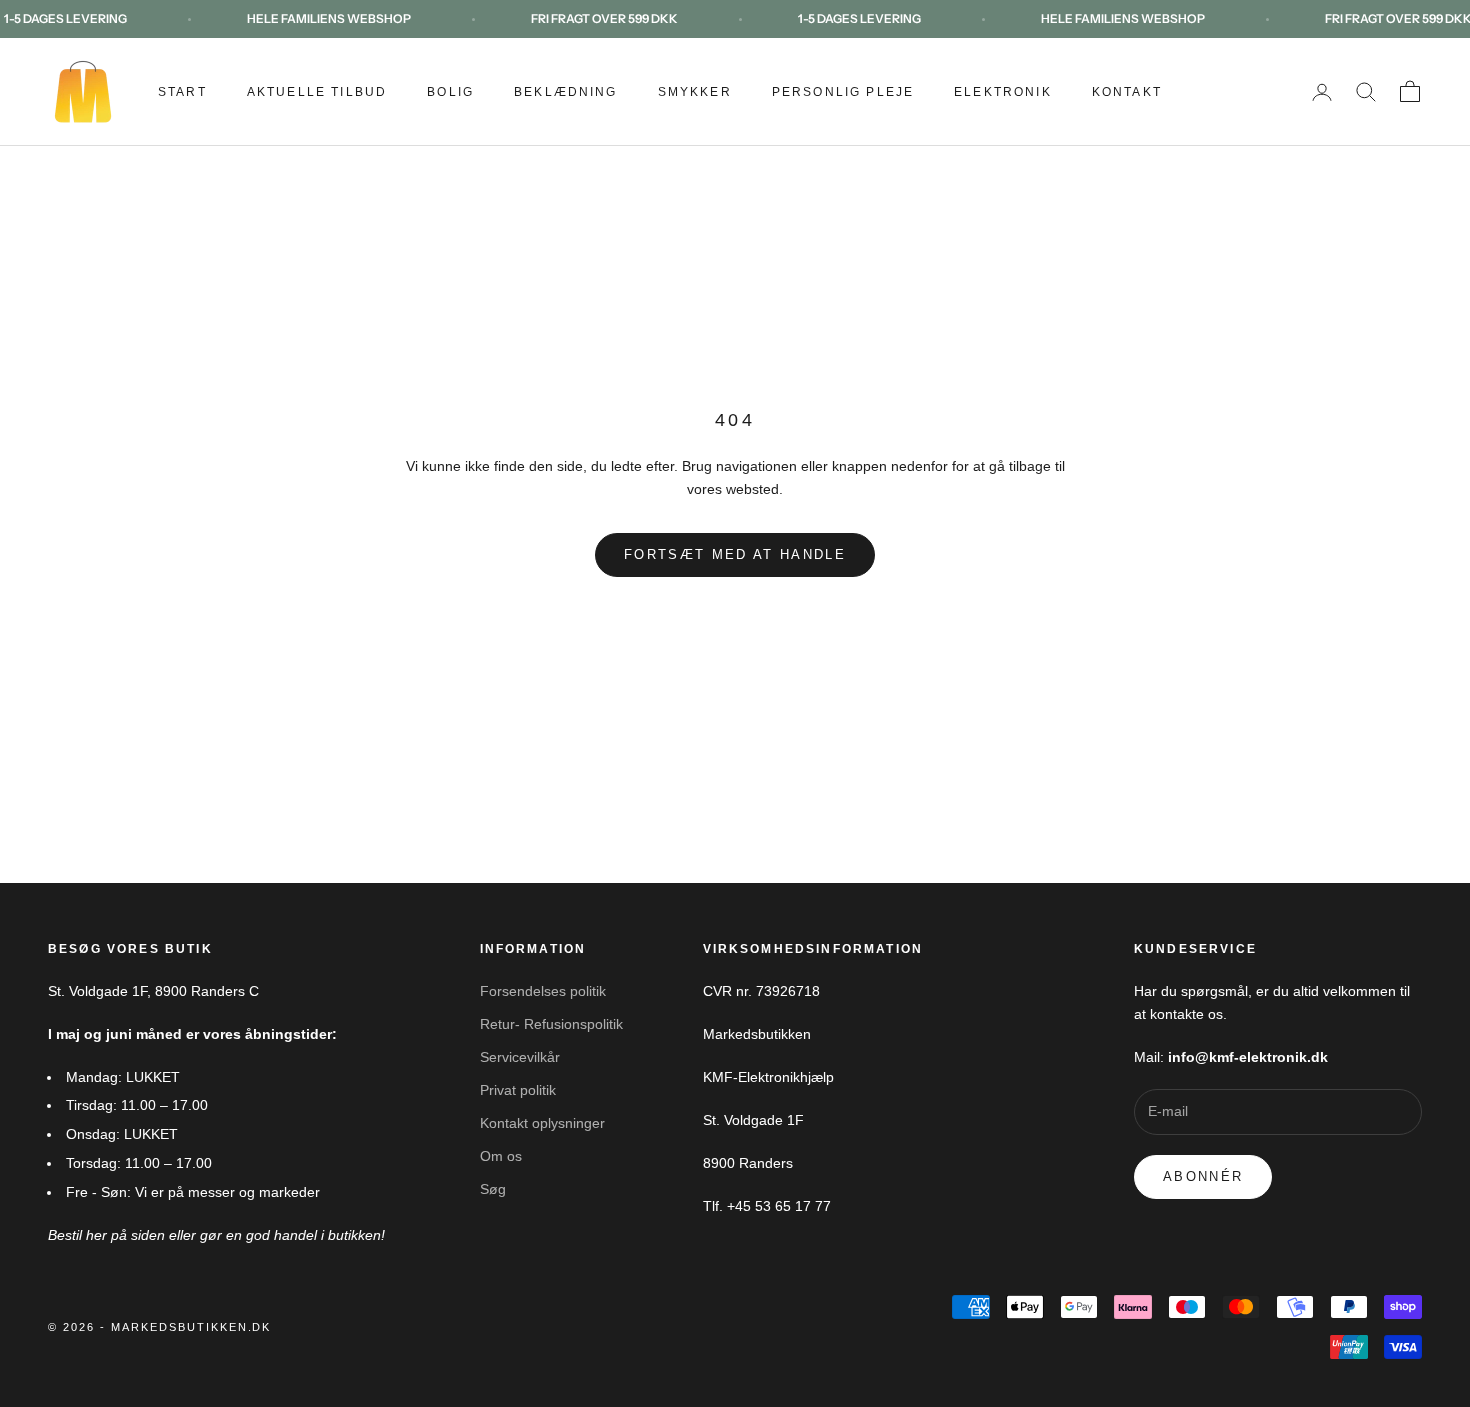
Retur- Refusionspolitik (551, 1024)
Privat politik (518, 1090)
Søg (493, 1189)
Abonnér (1203, 1176)
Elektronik (1003, 92)
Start (182, 92)
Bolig (450, 92)
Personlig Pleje (843, 92)
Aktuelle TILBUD (317, 92)
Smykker (695, 92)
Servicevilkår (520, 1057)
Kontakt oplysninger (542, 1123)
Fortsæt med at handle (735, 554)
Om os (501, 1156)
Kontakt (1127, 92)
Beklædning (566, 92)
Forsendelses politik (543, 991)
